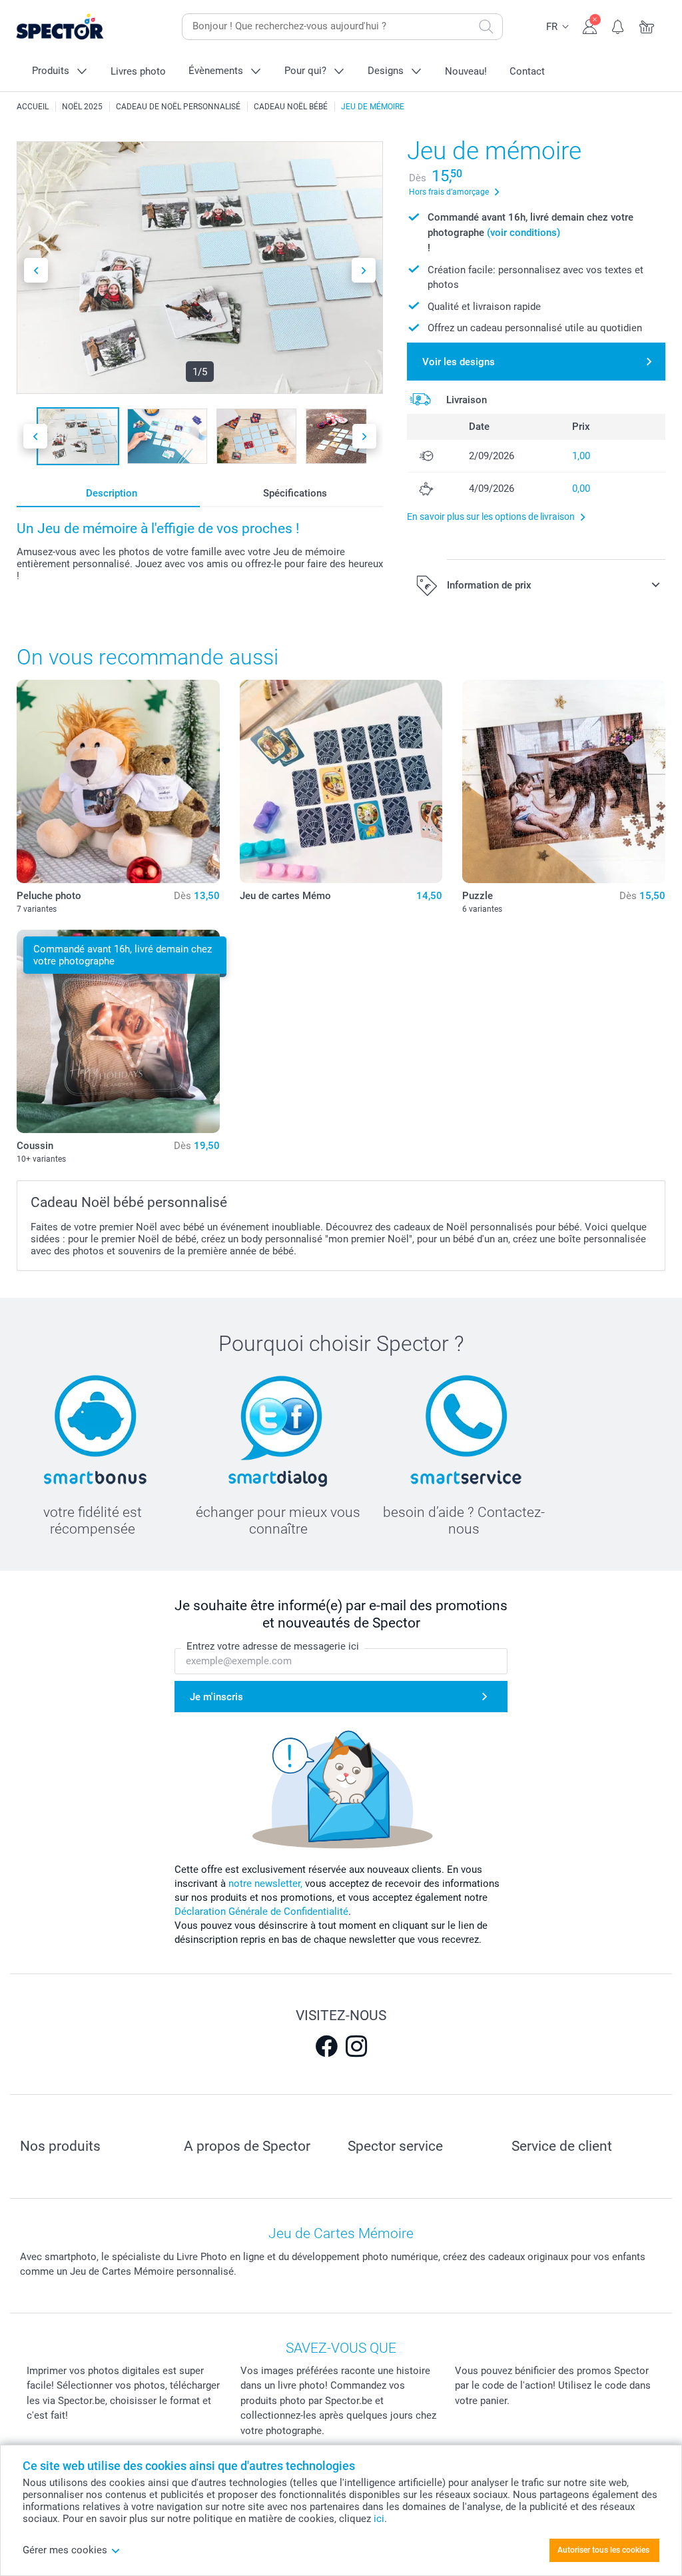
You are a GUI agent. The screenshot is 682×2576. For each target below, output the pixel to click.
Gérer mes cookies (65, 2550)
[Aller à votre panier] (647, 25)
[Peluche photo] (118, 781)
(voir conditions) (523, 233)
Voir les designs (459, 362)
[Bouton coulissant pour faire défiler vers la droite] (364, 270)
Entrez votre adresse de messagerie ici (273, 1646)
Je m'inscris (216, 1697)
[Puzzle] (564, 781)
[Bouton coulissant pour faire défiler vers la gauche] (36, 270)
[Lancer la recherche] (486, 27)
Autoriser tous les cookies (603, 2550)
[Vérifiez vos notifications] (618, 25)
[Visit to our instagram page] (356, 2046)
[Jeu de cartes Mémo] (341, 781)
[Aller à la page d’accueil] (81, 27)
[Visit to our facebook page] (326, 2046)
